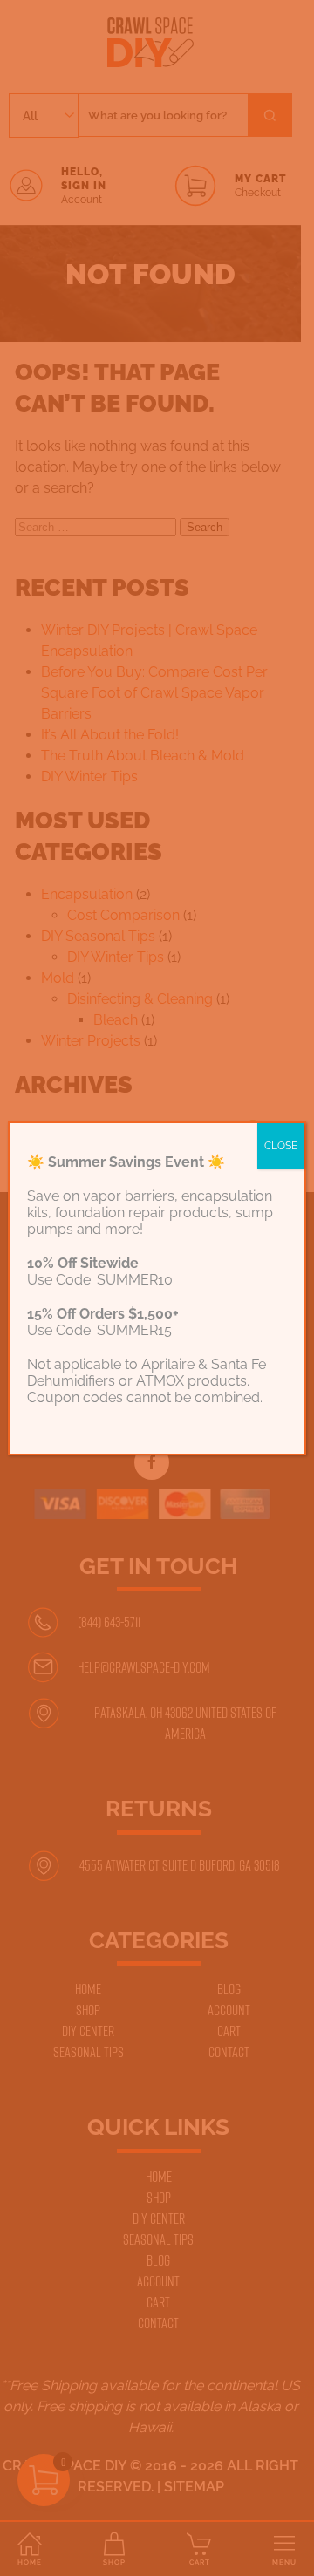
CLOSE (281, 1146)
